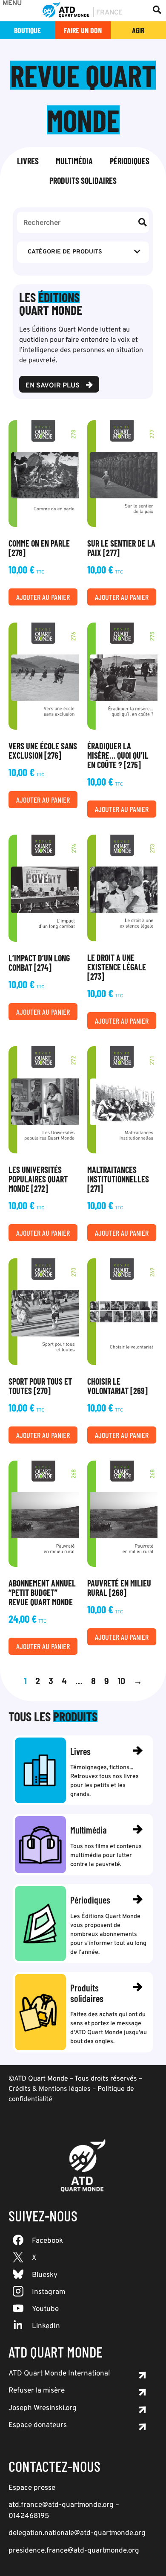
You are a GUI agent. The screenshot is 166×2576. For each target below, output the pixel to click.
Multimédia (74, 161)
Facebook (47, 2241)
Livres (28, 161)
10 (121, 1681)
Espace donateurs (38, 2425)
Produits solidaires (83, 180)
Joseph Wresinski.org (43, 2408)
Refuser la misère (37, 2391)
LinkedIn (46, 2326)
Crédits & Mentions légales (50, 2089)
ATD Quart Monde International (59, 2374)
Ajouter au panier (43, 597)
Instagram (49, 2292)
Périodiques (130, 161)
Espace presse (32, 2488)
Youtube (45, 2309)
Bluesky (45, 2275)
